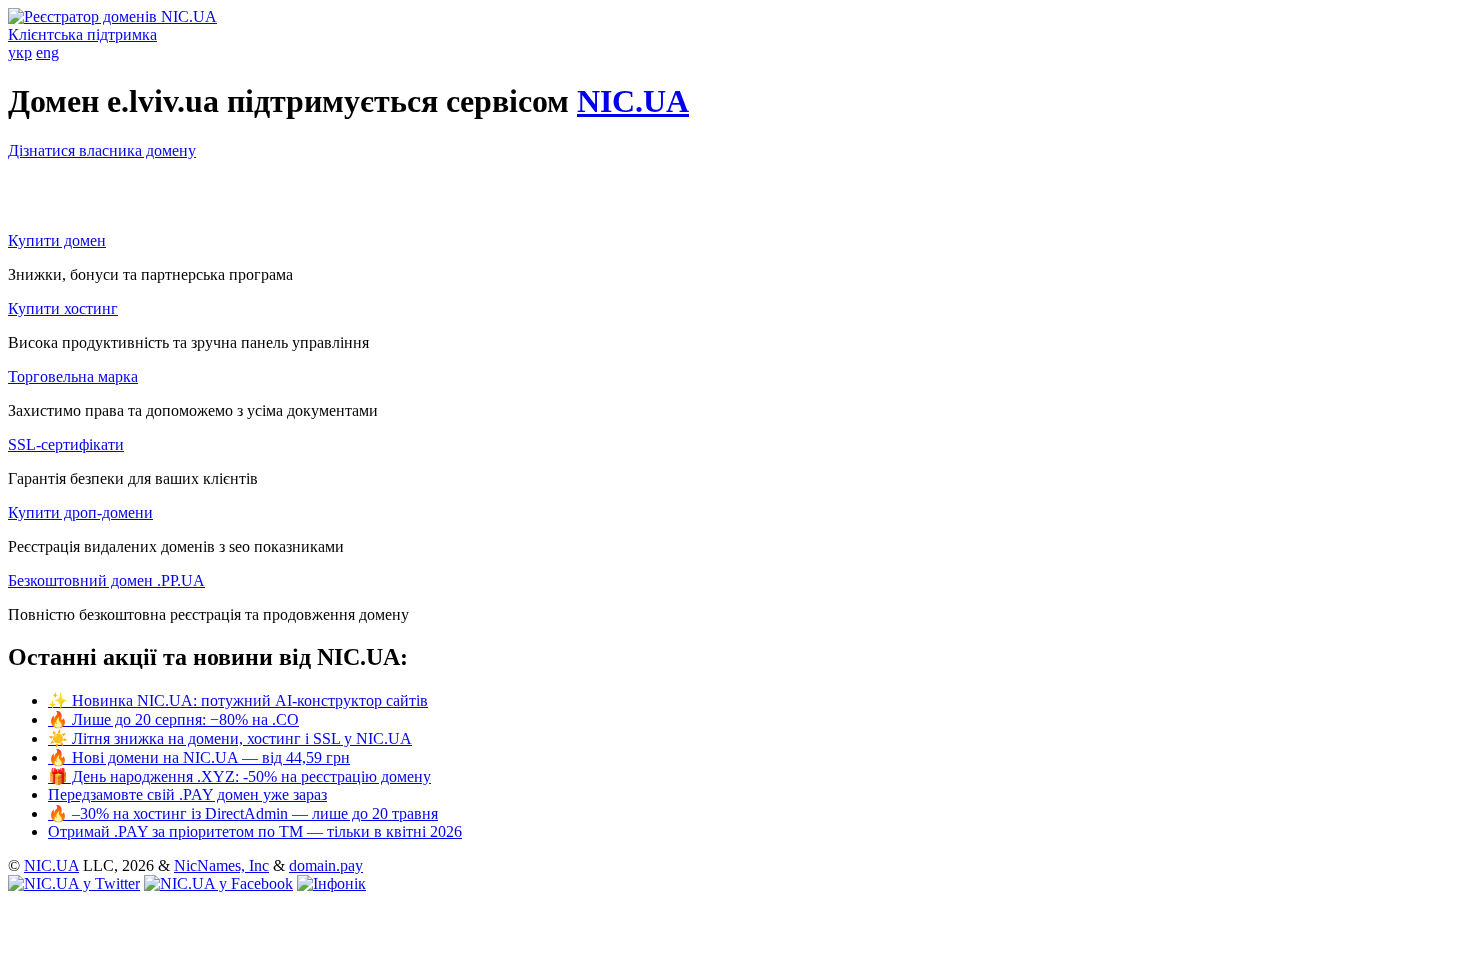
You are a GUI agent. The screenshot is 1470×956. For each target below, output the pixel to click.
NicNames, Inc (221, 865)
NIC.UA (633, 101)
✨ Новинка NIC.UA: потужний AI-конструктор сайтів (238, 700)
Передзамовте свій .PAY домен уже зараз (187, 794)
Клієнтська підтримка (82, 34)
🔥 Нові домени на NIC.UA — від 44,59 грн (199, 757)
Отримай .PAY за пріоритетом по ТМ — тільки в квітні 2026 (255, 831)
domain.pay (326, 865)
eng (47, 52)
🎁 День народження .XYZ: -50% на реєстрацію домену (239, 776)
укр (20, 52)
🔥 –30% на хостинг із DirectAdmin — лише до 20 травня (243, 813)
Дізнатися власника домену (102, 150)
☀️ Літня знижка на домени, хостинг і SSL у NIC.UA (230, 738)
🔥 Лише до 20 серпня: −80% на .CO (173, 719)
